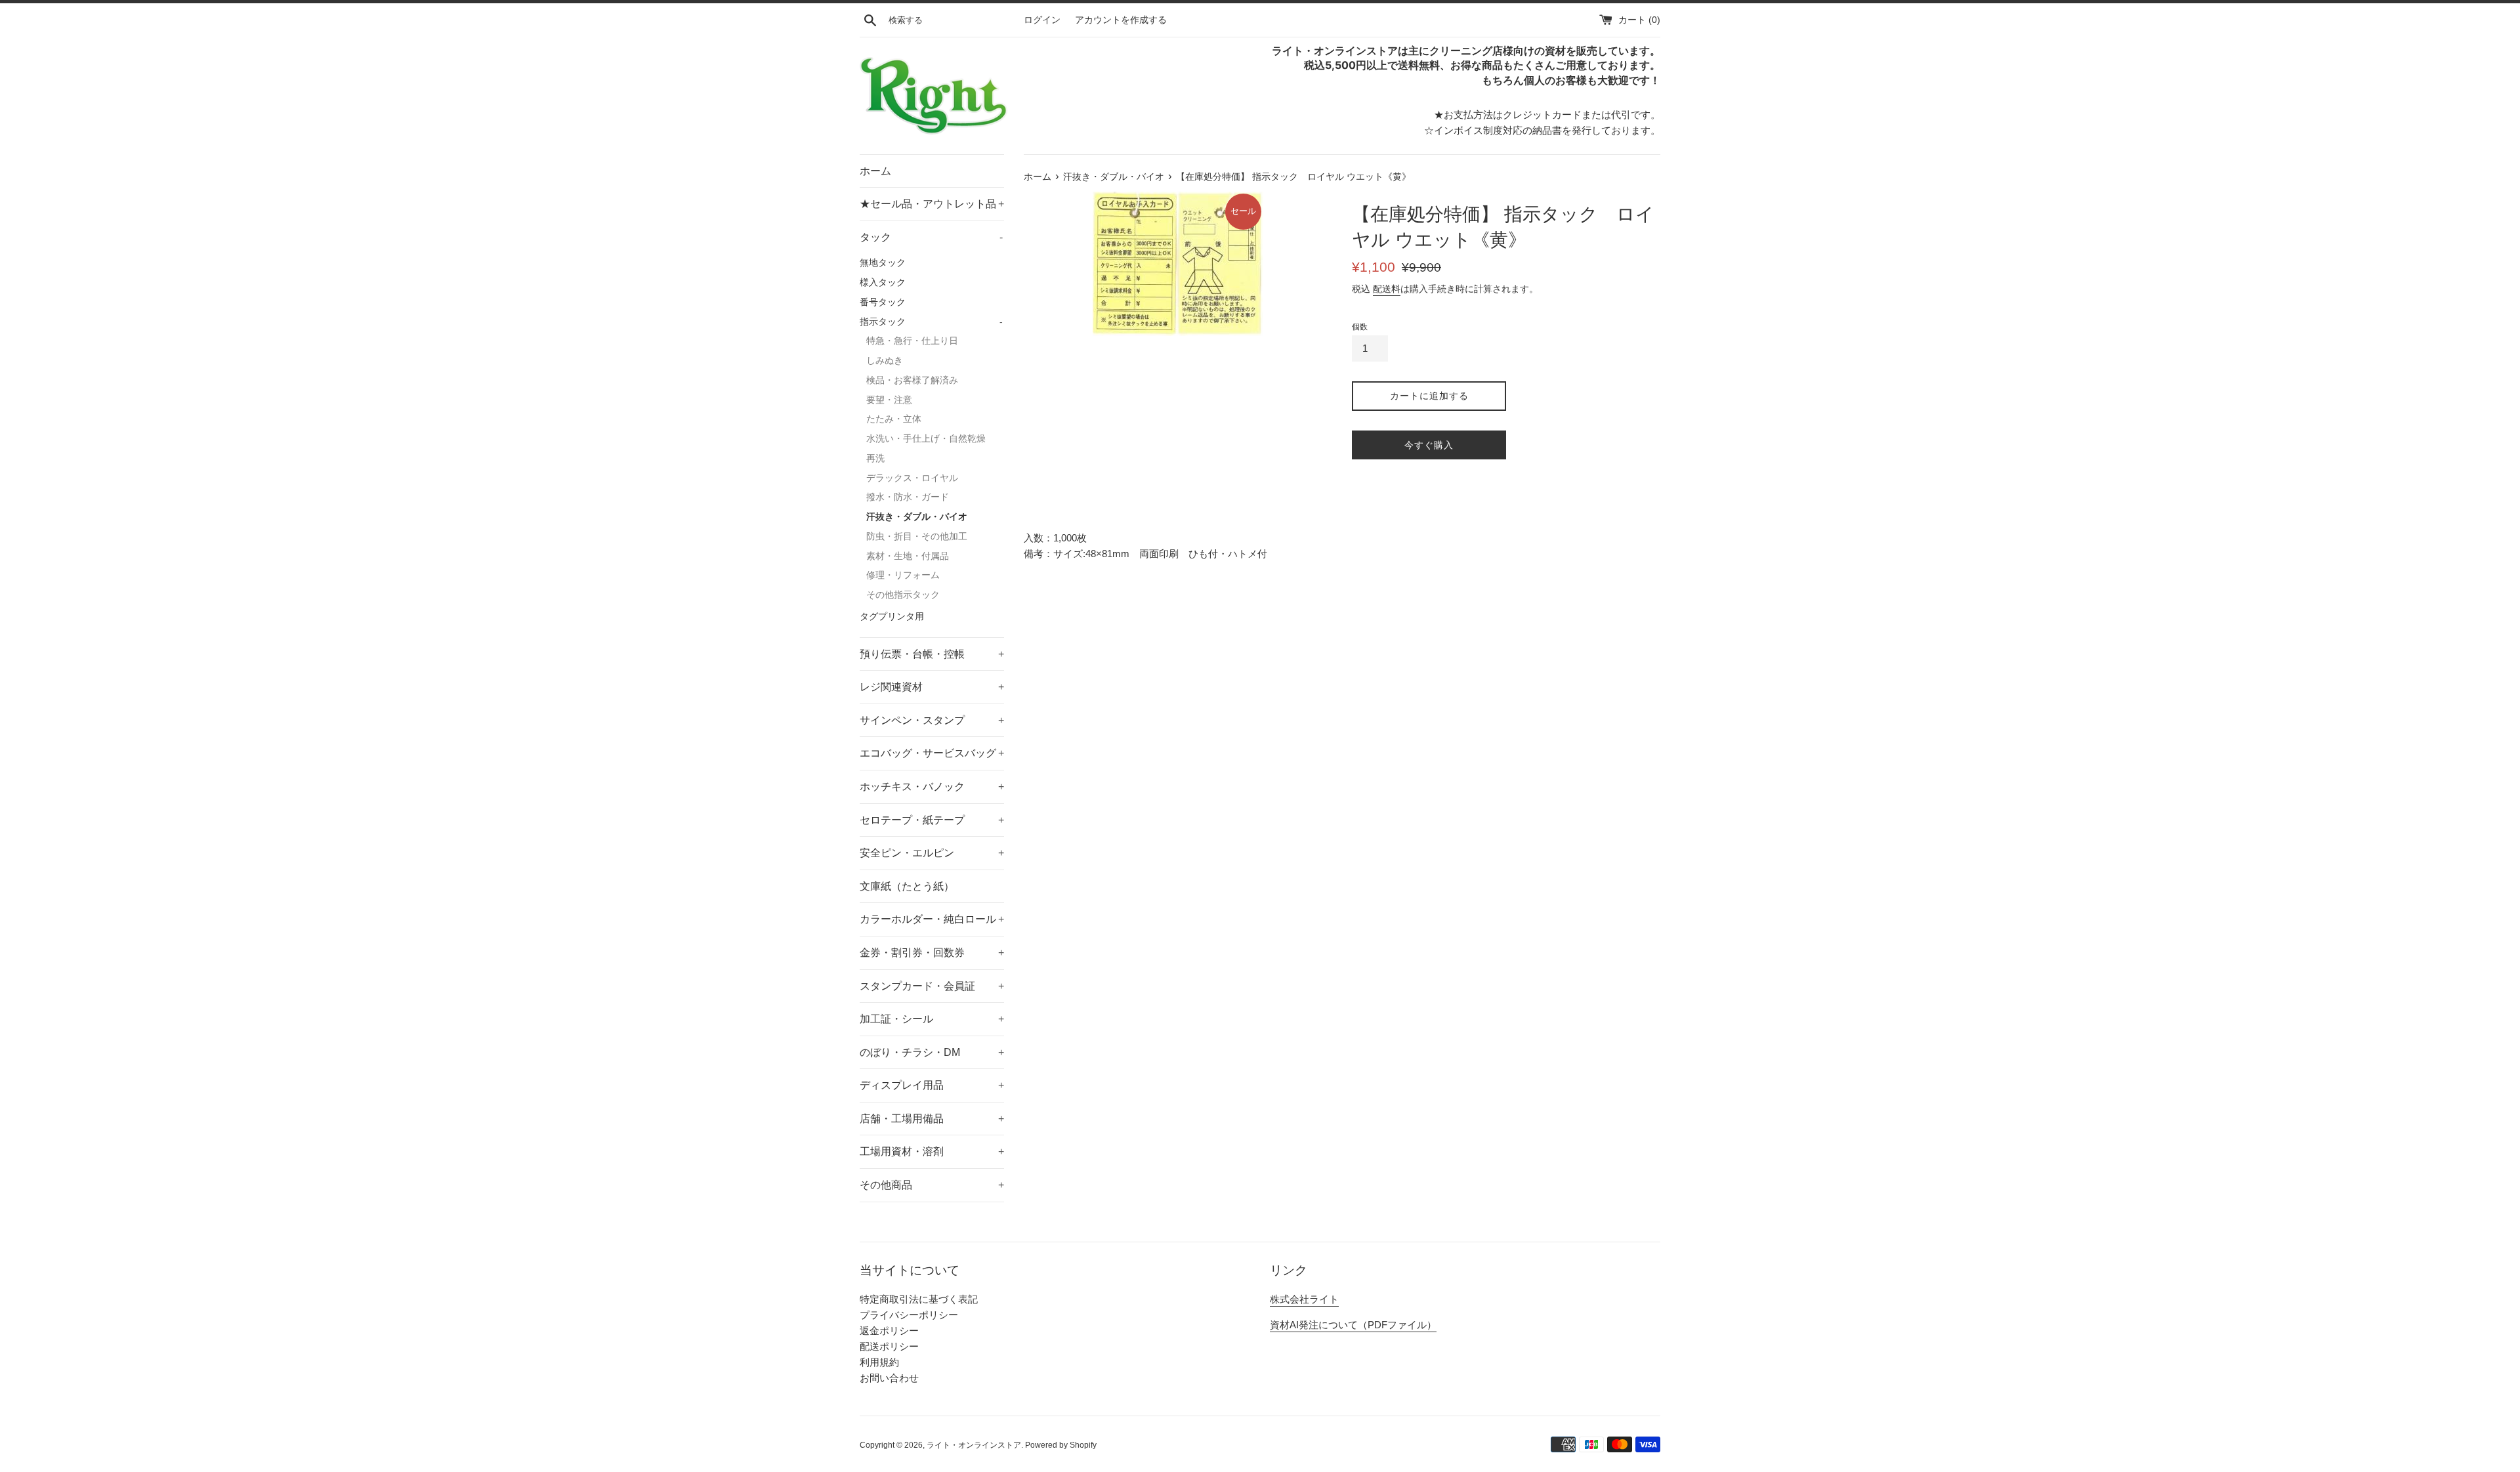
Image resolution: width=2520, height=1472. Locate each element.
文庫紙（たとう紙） (907, 886)
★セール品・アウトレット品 (932, 204)
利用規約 (879, 1362)
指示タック (931, 322)
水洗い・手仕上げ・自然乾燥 (926, 439)
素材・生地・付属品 (908, 556)
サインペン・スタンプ (932, 720)
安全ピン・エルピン (932, 853)
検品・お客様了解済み (912, 380)
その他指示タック (903, 595)
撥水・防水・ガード (908, 497)
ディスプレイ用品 (932, 1085)
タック (931, 237)
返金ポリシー (889, 1331)
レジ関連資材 (932, 687)
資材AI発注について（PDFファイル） (1353, 1325)
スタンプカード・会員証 (932, 986)
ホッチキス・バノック (932, 787)
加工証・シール (932, 1019)
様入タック (883, 283)
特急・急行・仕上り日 (912, 341)
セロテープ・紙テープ (932, 820)
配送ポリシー (889, 1346)
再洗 (875, 458)
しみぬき (885, 361)
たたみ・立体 (894, 419)
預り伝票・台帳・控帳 (932, 654)
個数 (1360, 327)
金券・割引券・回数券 (932, 953)
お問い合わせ (889, 1378)
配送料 (1387, 289)
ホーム (875, 171)
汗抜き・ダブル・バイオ (917, 517)
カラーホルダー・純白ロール (932, 919)
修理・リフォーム (903, 575)
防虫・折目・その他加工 (917, 536)
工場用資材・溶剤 (932, 1151)
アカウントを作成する (1121, 20)
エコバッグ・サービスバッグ (932, 753)
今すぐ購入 (1429, 445)
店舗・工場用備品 (932, 1119)
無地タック (883, 263)
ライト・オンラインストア (974, 1445)
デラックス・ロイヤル (912, 478)
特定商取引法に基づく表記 (919, 1299)
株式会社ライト (1304, 1299)
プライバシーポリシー (909, 1315)
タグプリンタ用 (892, 617)
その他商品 (932, 1185)
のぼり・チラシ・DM (932, 1052)
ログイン (1042, 20)
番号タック (883, 302)
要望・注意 (889, 400)
